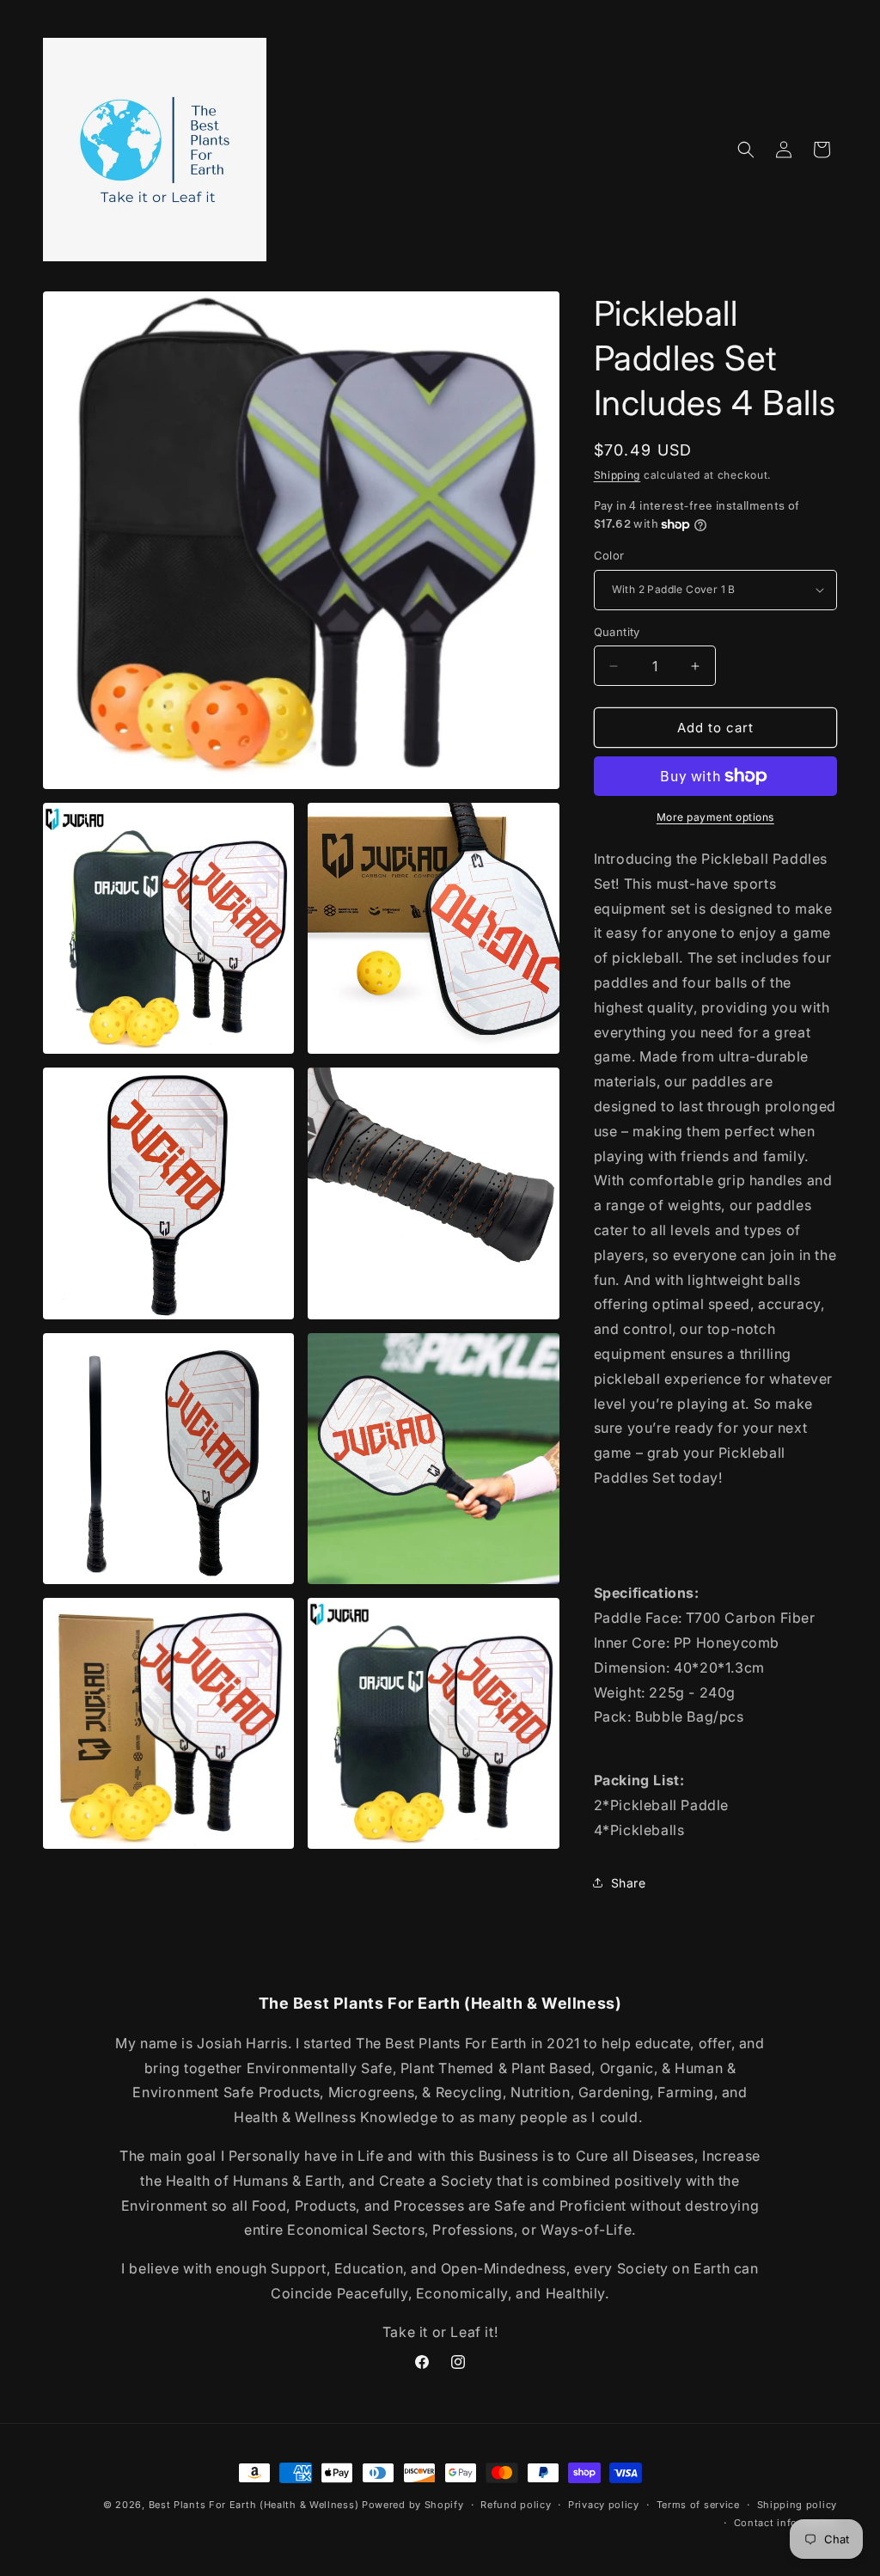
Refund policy (516, 2505)
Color (609, 555)
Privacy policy (604, 2505)
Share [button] (629, 1883)
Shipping (617, 475)
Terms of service (698, 2505)
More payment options (715, 817)
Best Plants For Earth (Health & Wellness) (254, 2505)
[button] (746, 150)
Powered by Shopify (413, 2505)
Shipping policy (797, 2505)
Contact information (785, 2523)
